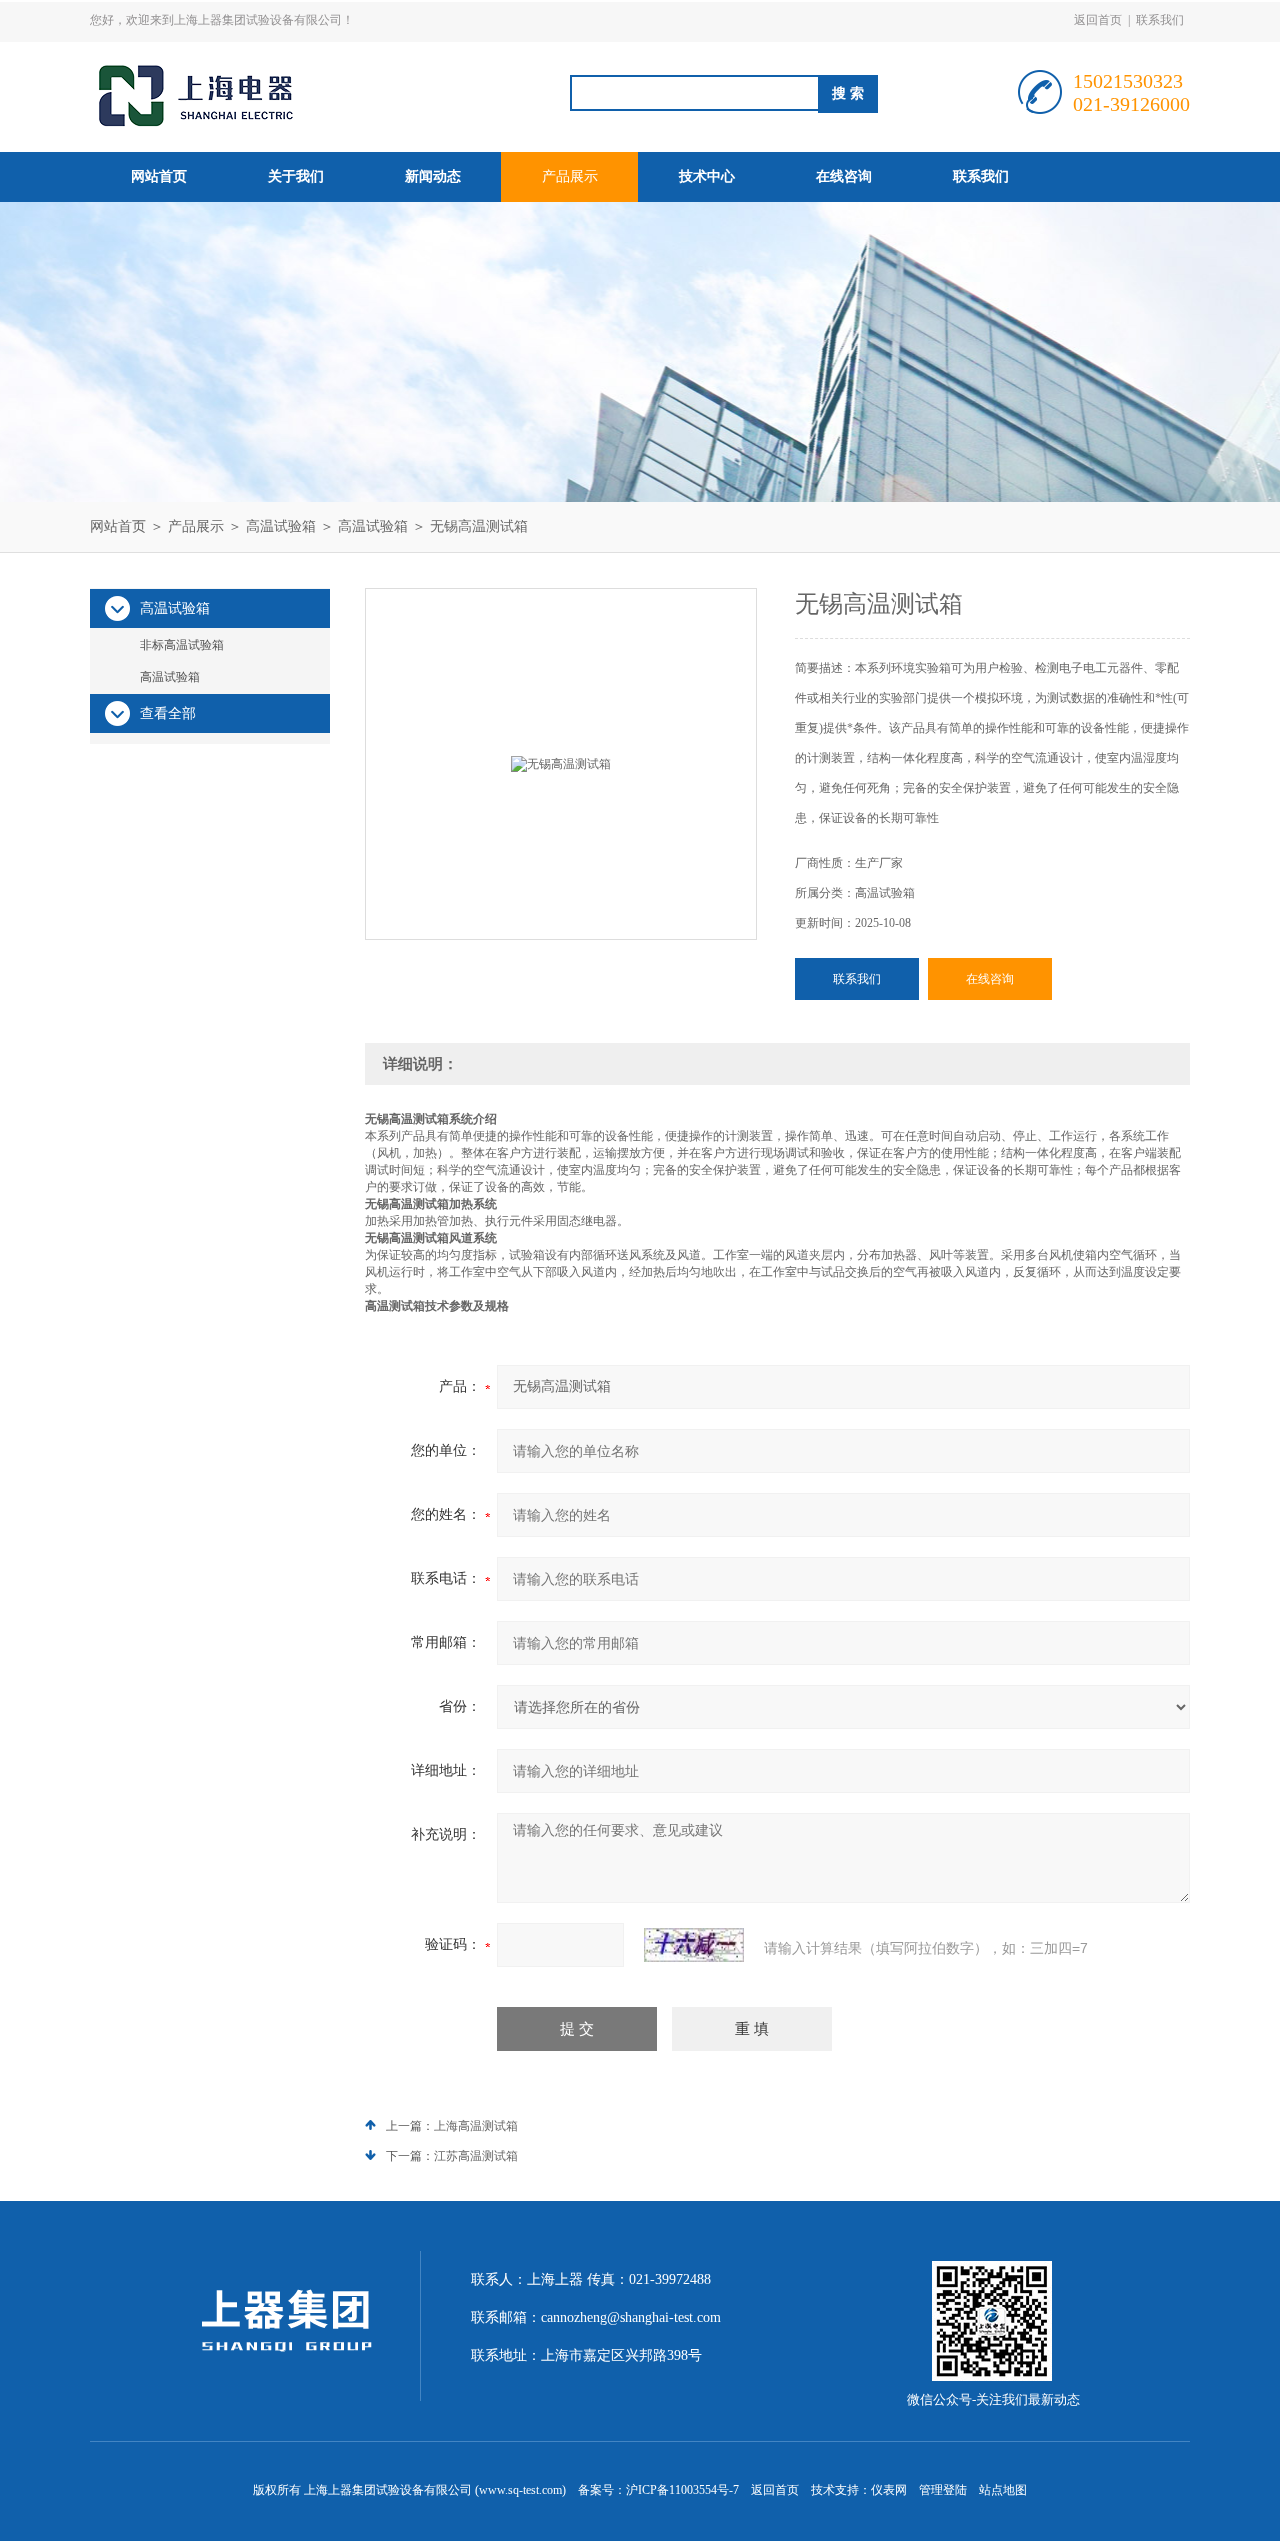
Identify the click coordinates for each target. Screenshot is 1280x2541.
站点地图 (1003, 2490)
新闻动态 (433, 176)
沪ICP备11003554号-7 (682, 2490)
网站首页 (159, 176)
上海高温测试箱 (476, 2126)
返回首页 (1098, 20)
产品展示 (570, 176)
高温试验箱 (281, 526)
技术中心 (707, 176)
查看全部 (168, 713)
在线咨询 (844, 176)
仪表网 (889, 2490)
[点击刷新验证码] (694, 1945)
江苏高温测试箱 (476, 2156)
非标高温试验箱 (182, 645)
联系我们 (1160, 20)
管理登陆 (943, 2490)
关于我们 (296, 176)
